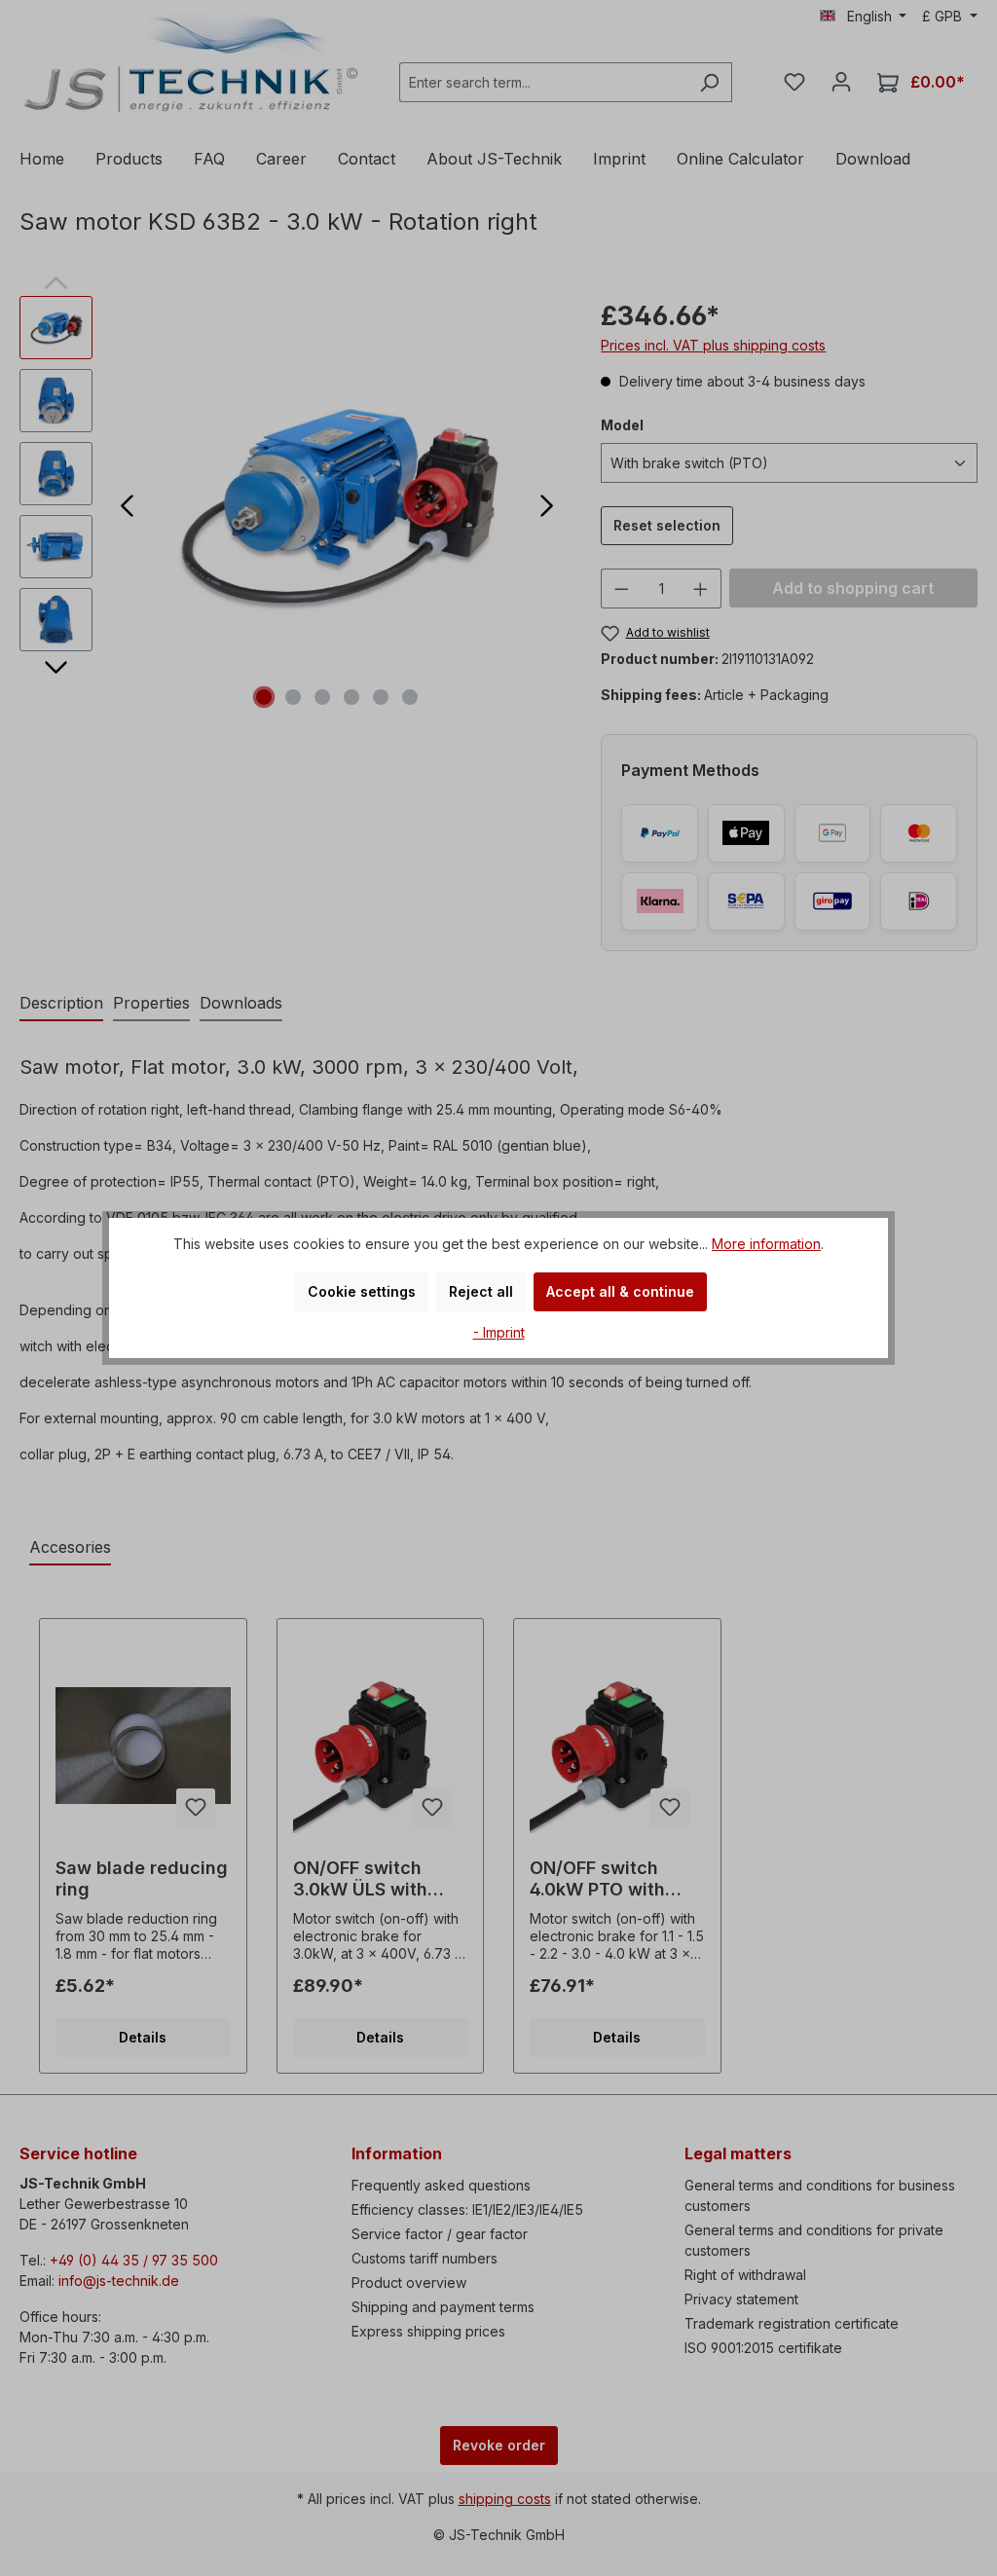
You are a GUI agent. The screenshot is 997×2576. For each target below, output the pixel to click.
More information (766, 1244)
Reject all (481, 1291)
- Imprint (499, 1332)
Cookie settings (362, 1291)
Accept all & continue (620, 1291)
